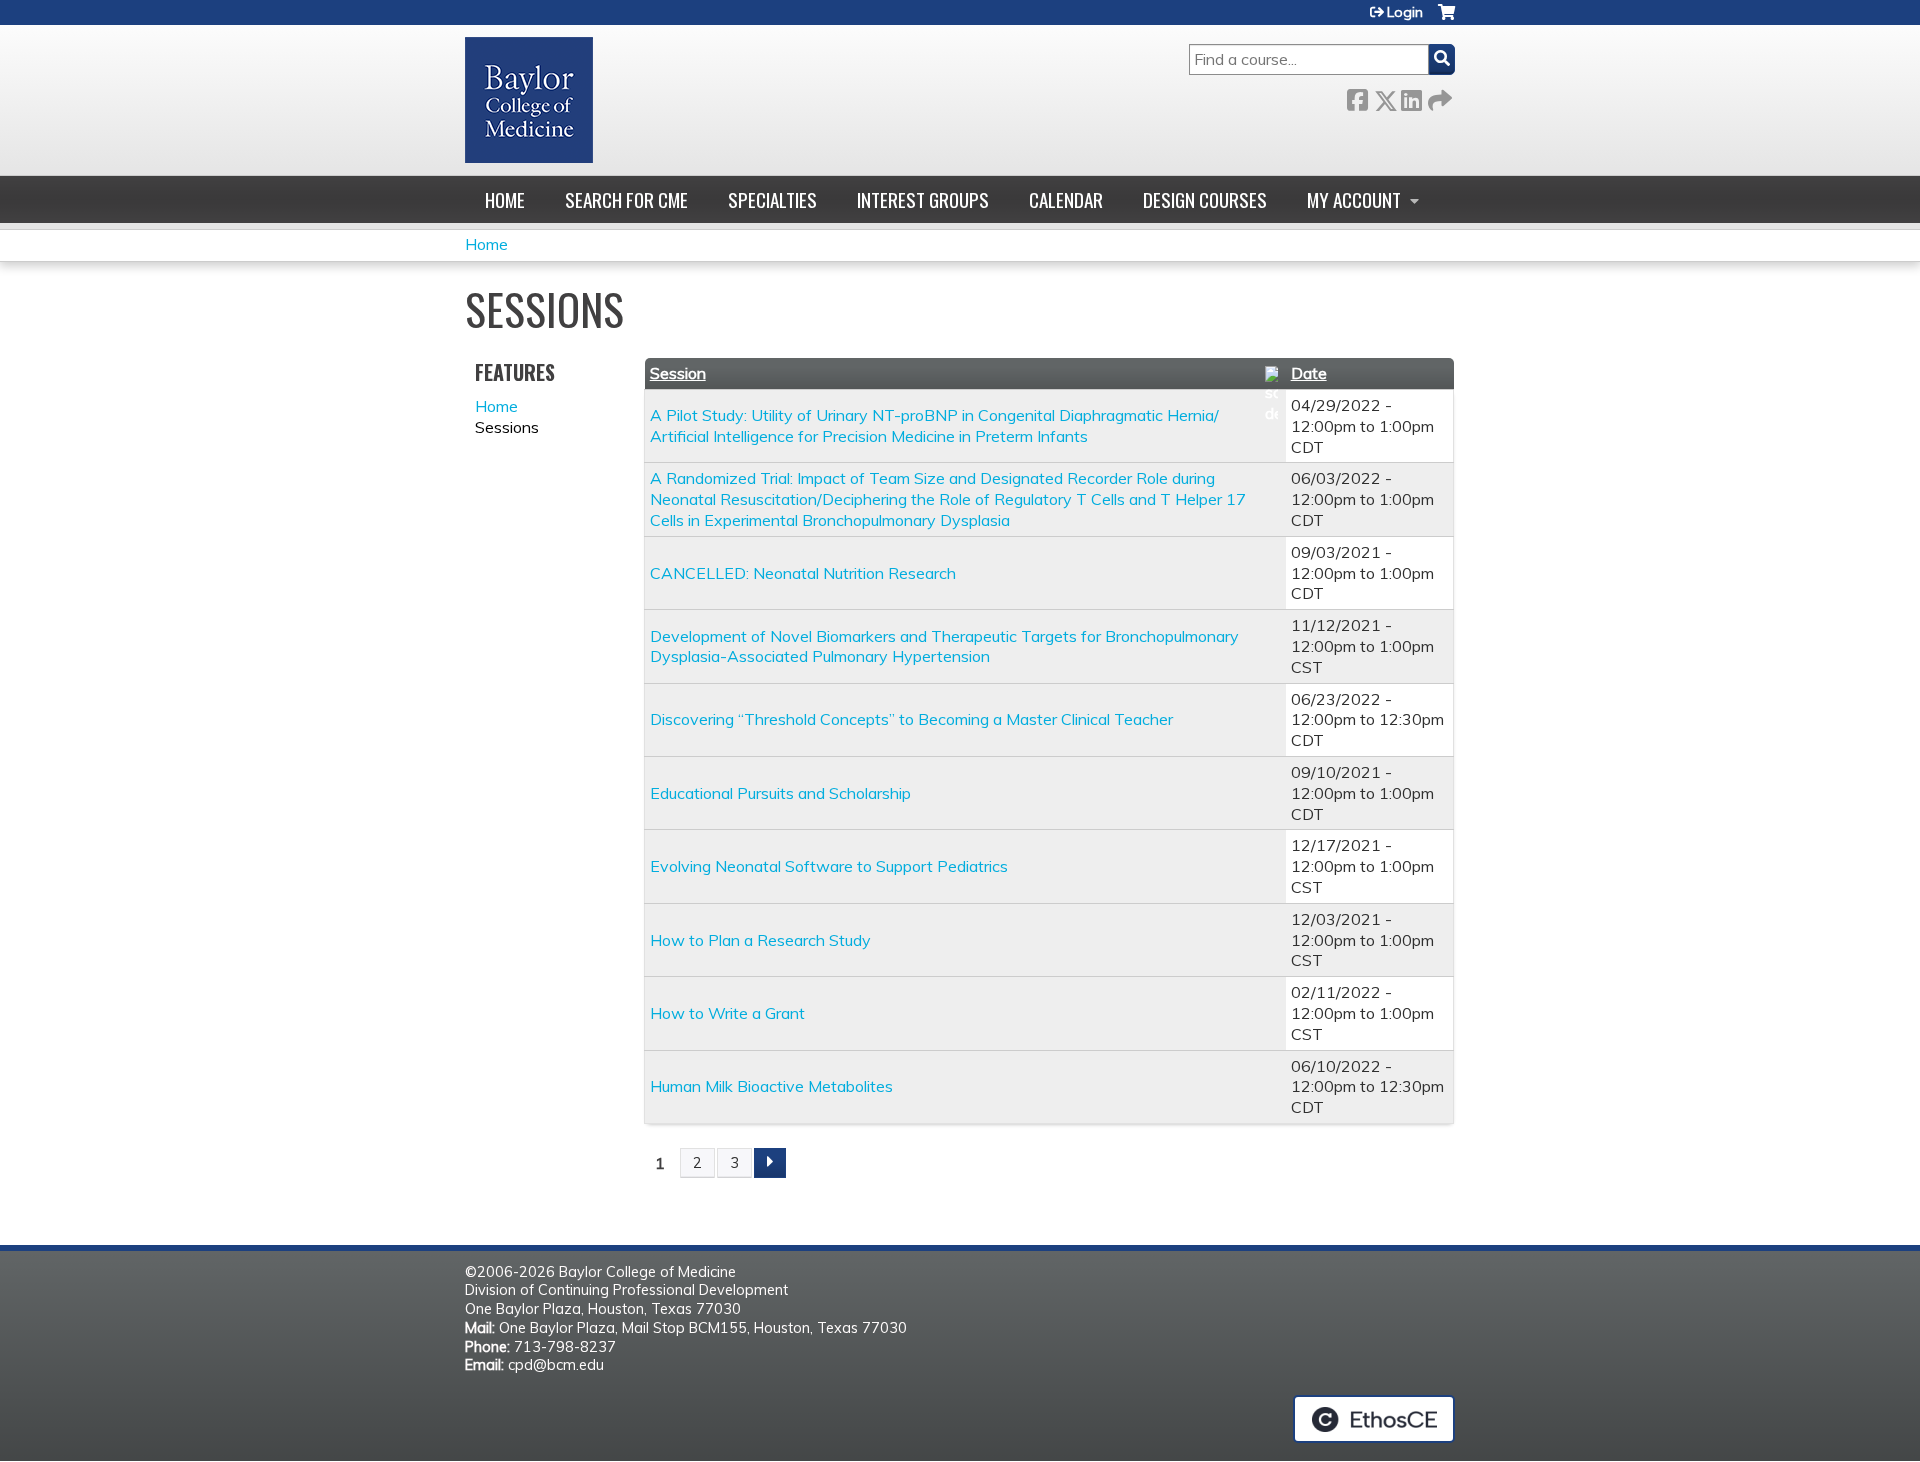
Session (678, 373)
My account (1354, 199)
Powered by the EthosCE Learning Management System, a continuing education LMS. (1374, 1419)
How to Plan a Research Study (760, 940)
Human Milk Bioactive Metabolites (771, 1086)
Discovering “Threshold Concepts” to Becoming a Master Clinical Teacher (911, 719)
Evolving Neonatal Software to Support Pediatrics (829, 866)
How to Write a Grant (727, 1013)
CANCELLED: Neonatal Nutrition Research (803, 573)
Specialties (772, 199)
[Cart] (1446, 19)
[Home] (529, 100)
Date (1309, 373)
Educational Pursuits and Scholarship (780, 793)
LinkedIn (1411, 96)
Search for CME (626, 199)
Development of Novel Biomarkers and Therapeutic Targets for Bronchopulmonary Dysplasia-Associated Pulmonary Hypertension (944, 646)
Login (1405, 12)
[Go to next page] (770, 1163)
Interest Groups (923, 199)
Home (505, 199)
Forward (1438, 96)
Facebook (1357, 96)
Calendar (1066, 199)
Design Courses (1205, 199)
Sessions (507, 427)
